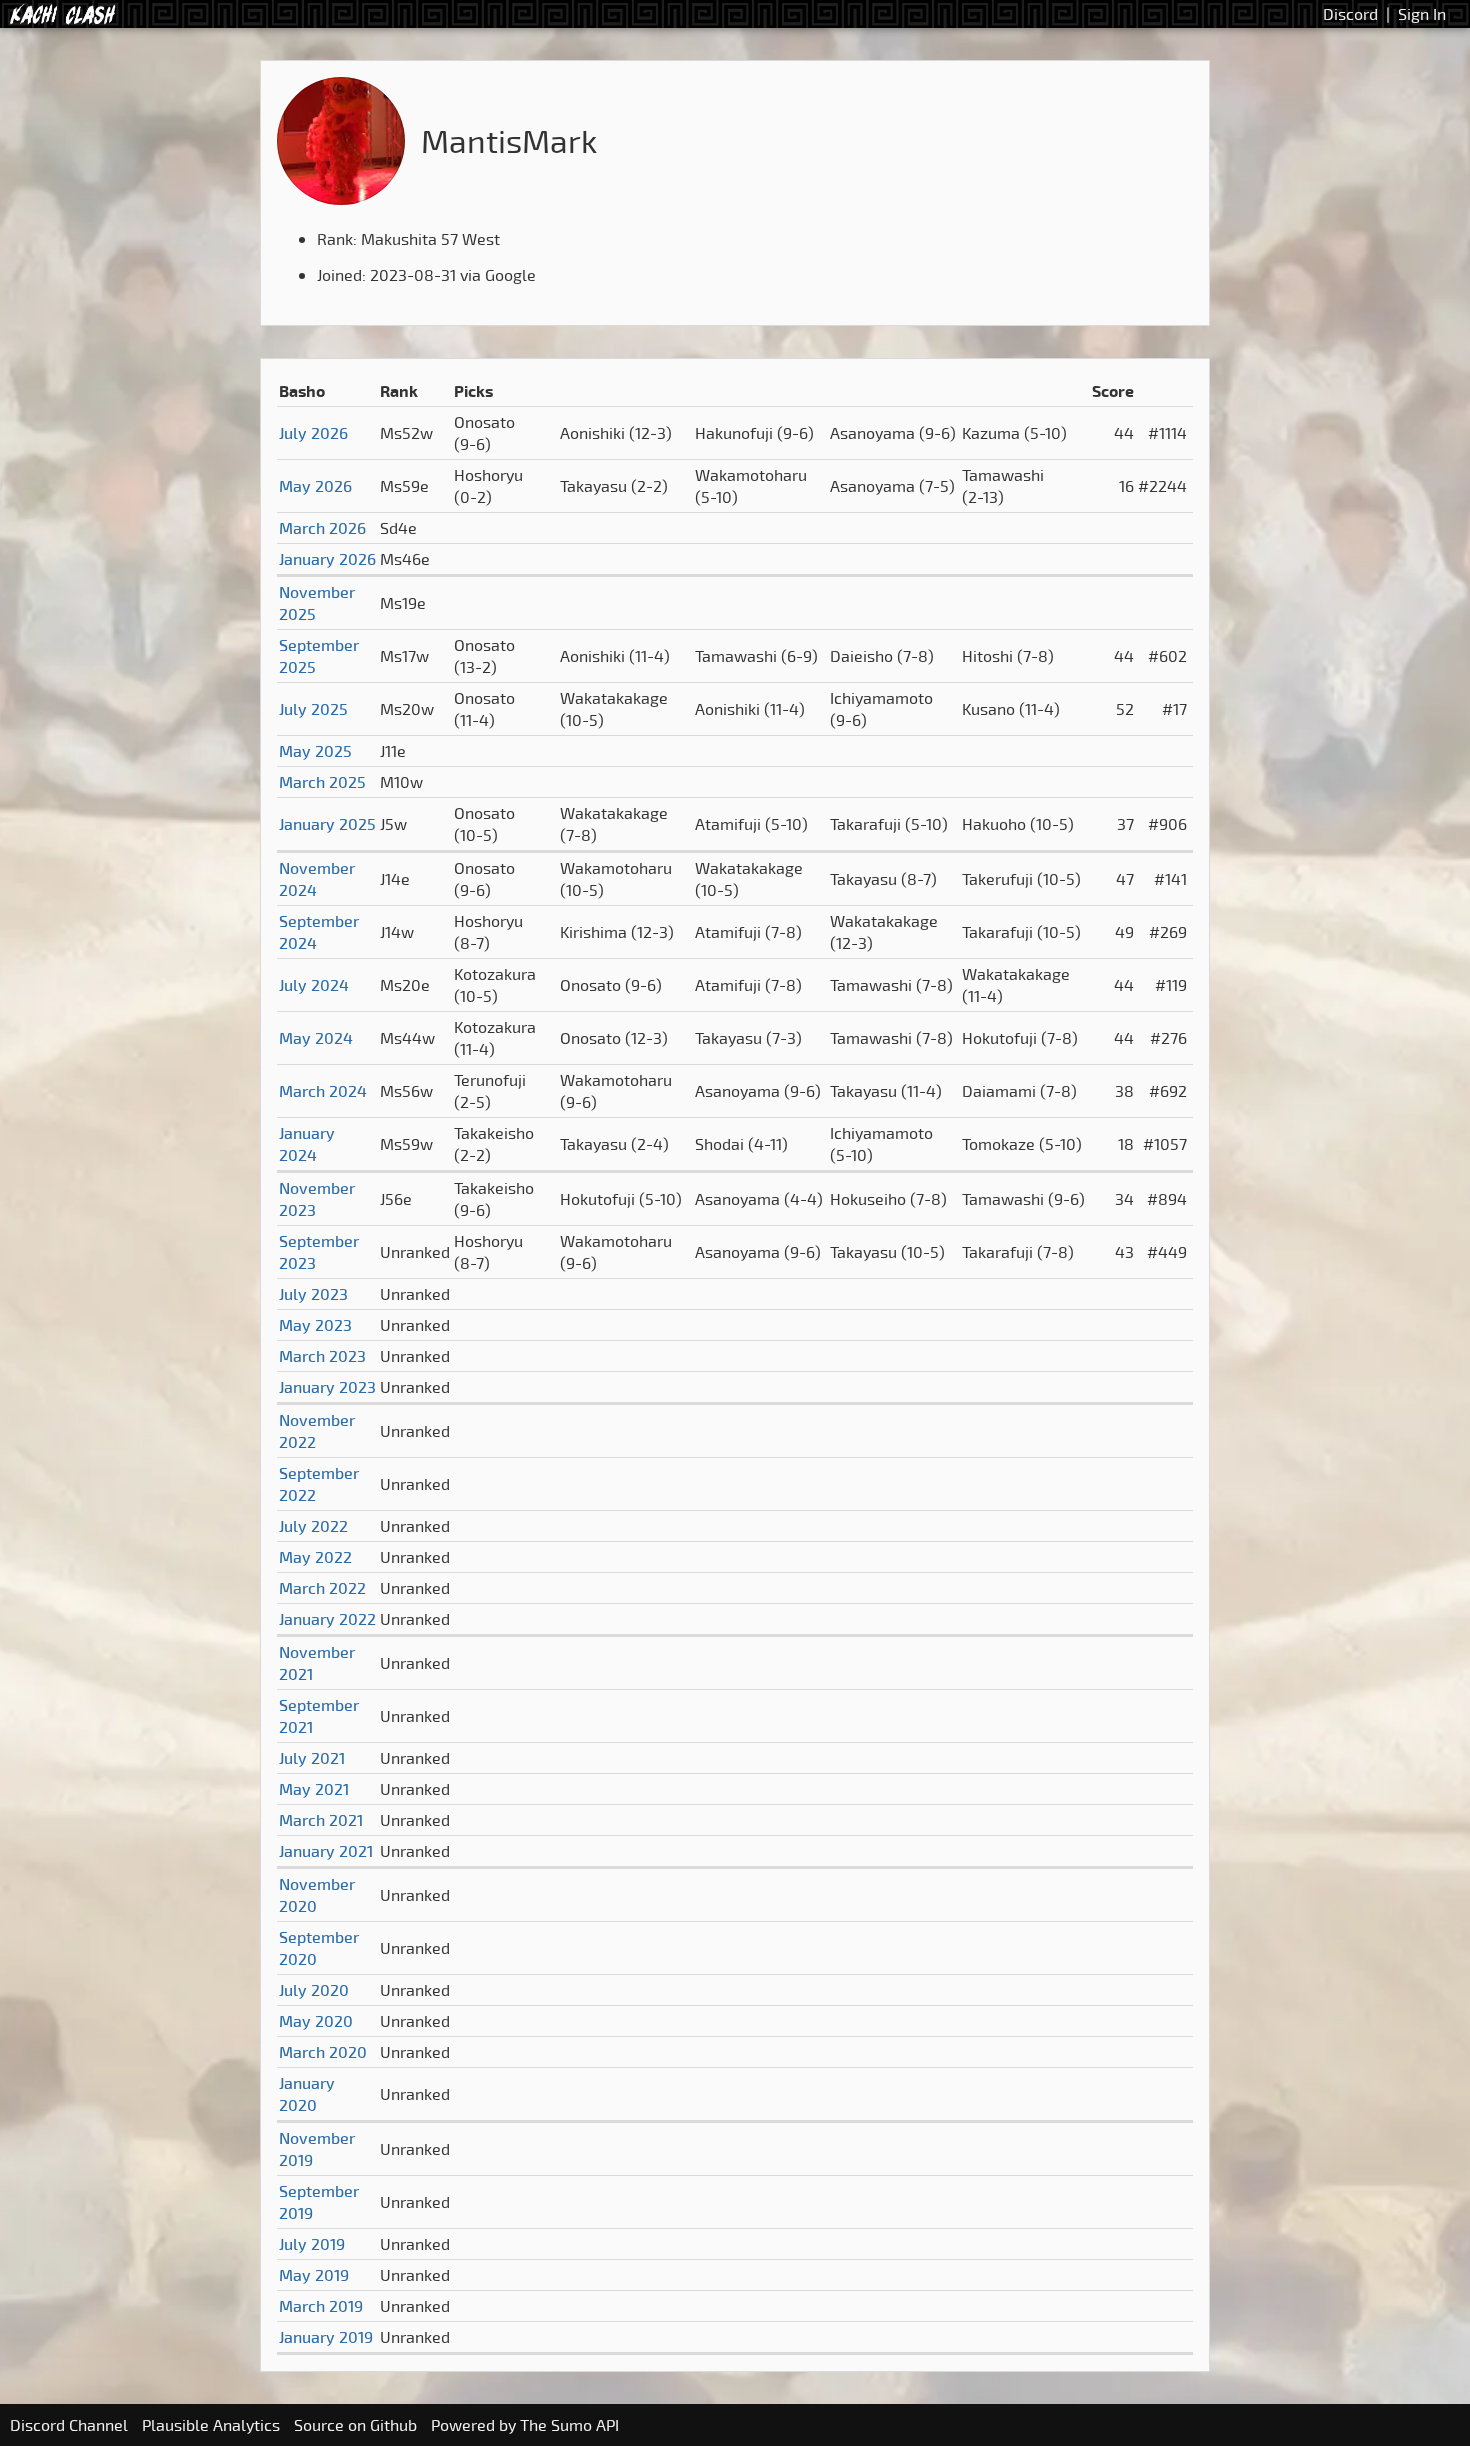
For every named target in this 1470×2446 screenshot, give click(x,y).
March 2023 (322, 1356)
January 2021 (326, 1851)
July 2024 (314, 985)
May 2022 (315, 1557)
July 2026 (313, 433)
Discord (1350, 14)
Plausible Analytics (211, 2425)
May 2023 (315, 1325)
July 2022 (313, 1526)
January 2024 (307, 1144)
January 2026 (327, 559)
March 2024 (323, 1091)
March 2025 (322, 782)
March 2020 (323, 2052)
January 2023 (327, 1387)
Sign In (1422, 14)
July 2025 (313, 709)
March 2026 (322, 528)
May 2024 (316, 1038)
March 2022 (322, 1588)
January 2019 (326, 2337)
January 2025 (327, 824)
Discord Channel (69, 2425)
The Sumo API (569, 2425)
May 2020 (316, 2021)
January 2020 (307, 2094)
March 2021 (321, 1820)
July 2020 (314, 1990)
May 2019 (314, 2275)
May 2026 (315, 486)
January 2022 (327, 1619)
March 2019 (321, 2306)
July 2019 (312, 2244)
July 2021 (312, 1758)
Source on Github (355, 2425)
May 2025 (315, 751)
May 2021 (314, 1789)
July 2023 (313, 1294)
